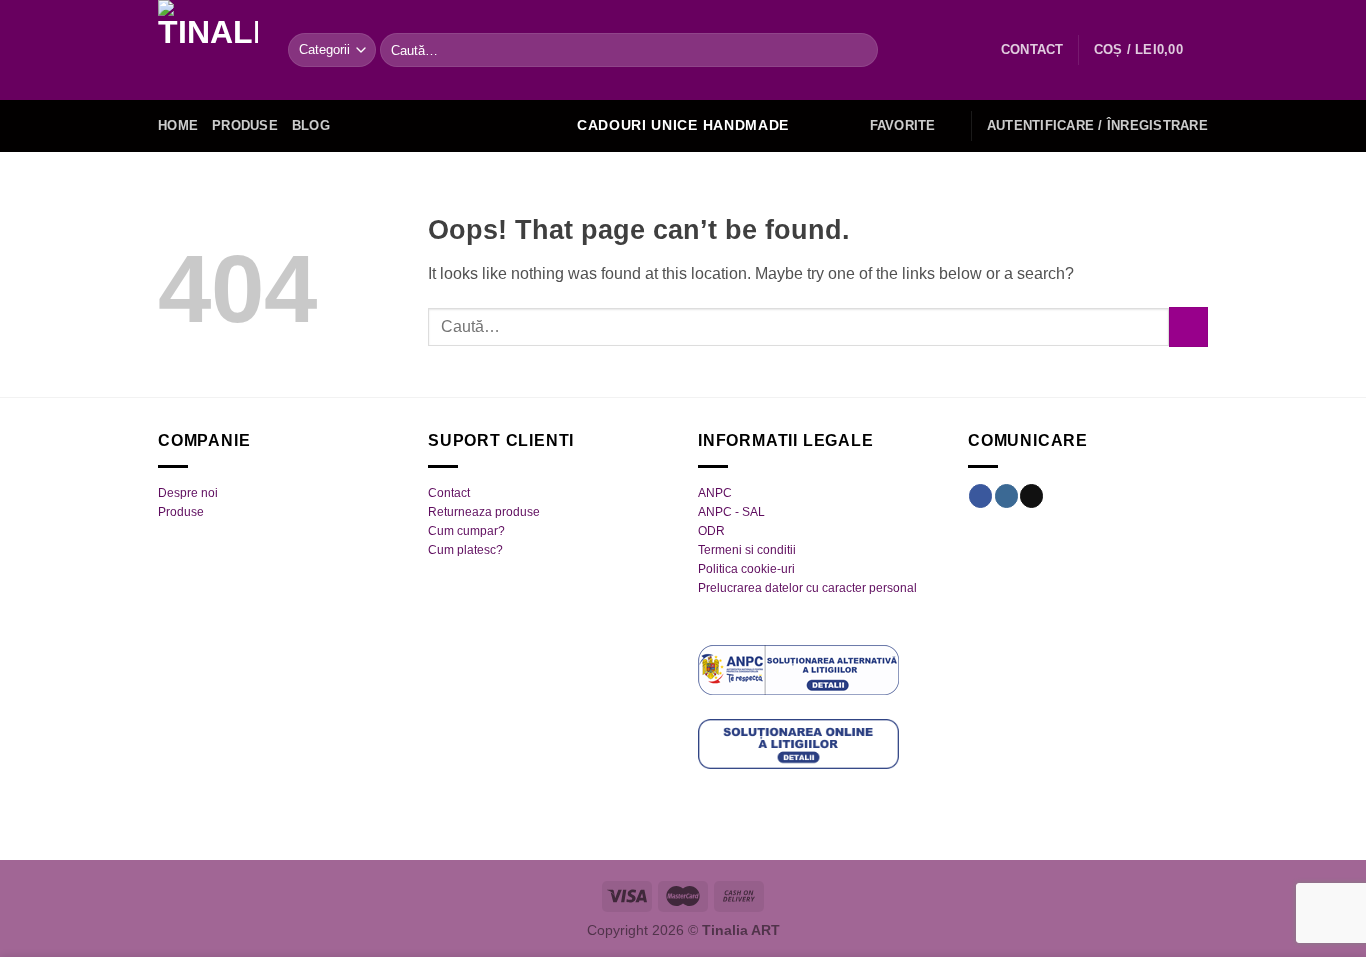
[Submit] (858, 50)
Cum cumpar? (466, 531)
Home (178, 125)
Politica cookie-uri (746, 569)
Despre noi (188, 493)
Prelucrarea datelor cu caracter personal (807, 588)
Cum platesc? (465, 550)
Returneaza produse (484, 512)
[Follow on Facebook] (980, 496)
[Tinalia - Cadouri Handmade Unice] (208, 50)
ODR (711, 531)
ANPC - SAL (731, 512)
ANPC (715, 493)
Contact (449, 493)
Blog (311, 125)
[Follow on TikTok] (1031, 496)
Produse (245, 125)
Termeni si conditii (747, 550)
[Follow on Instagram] (1006, 496)
